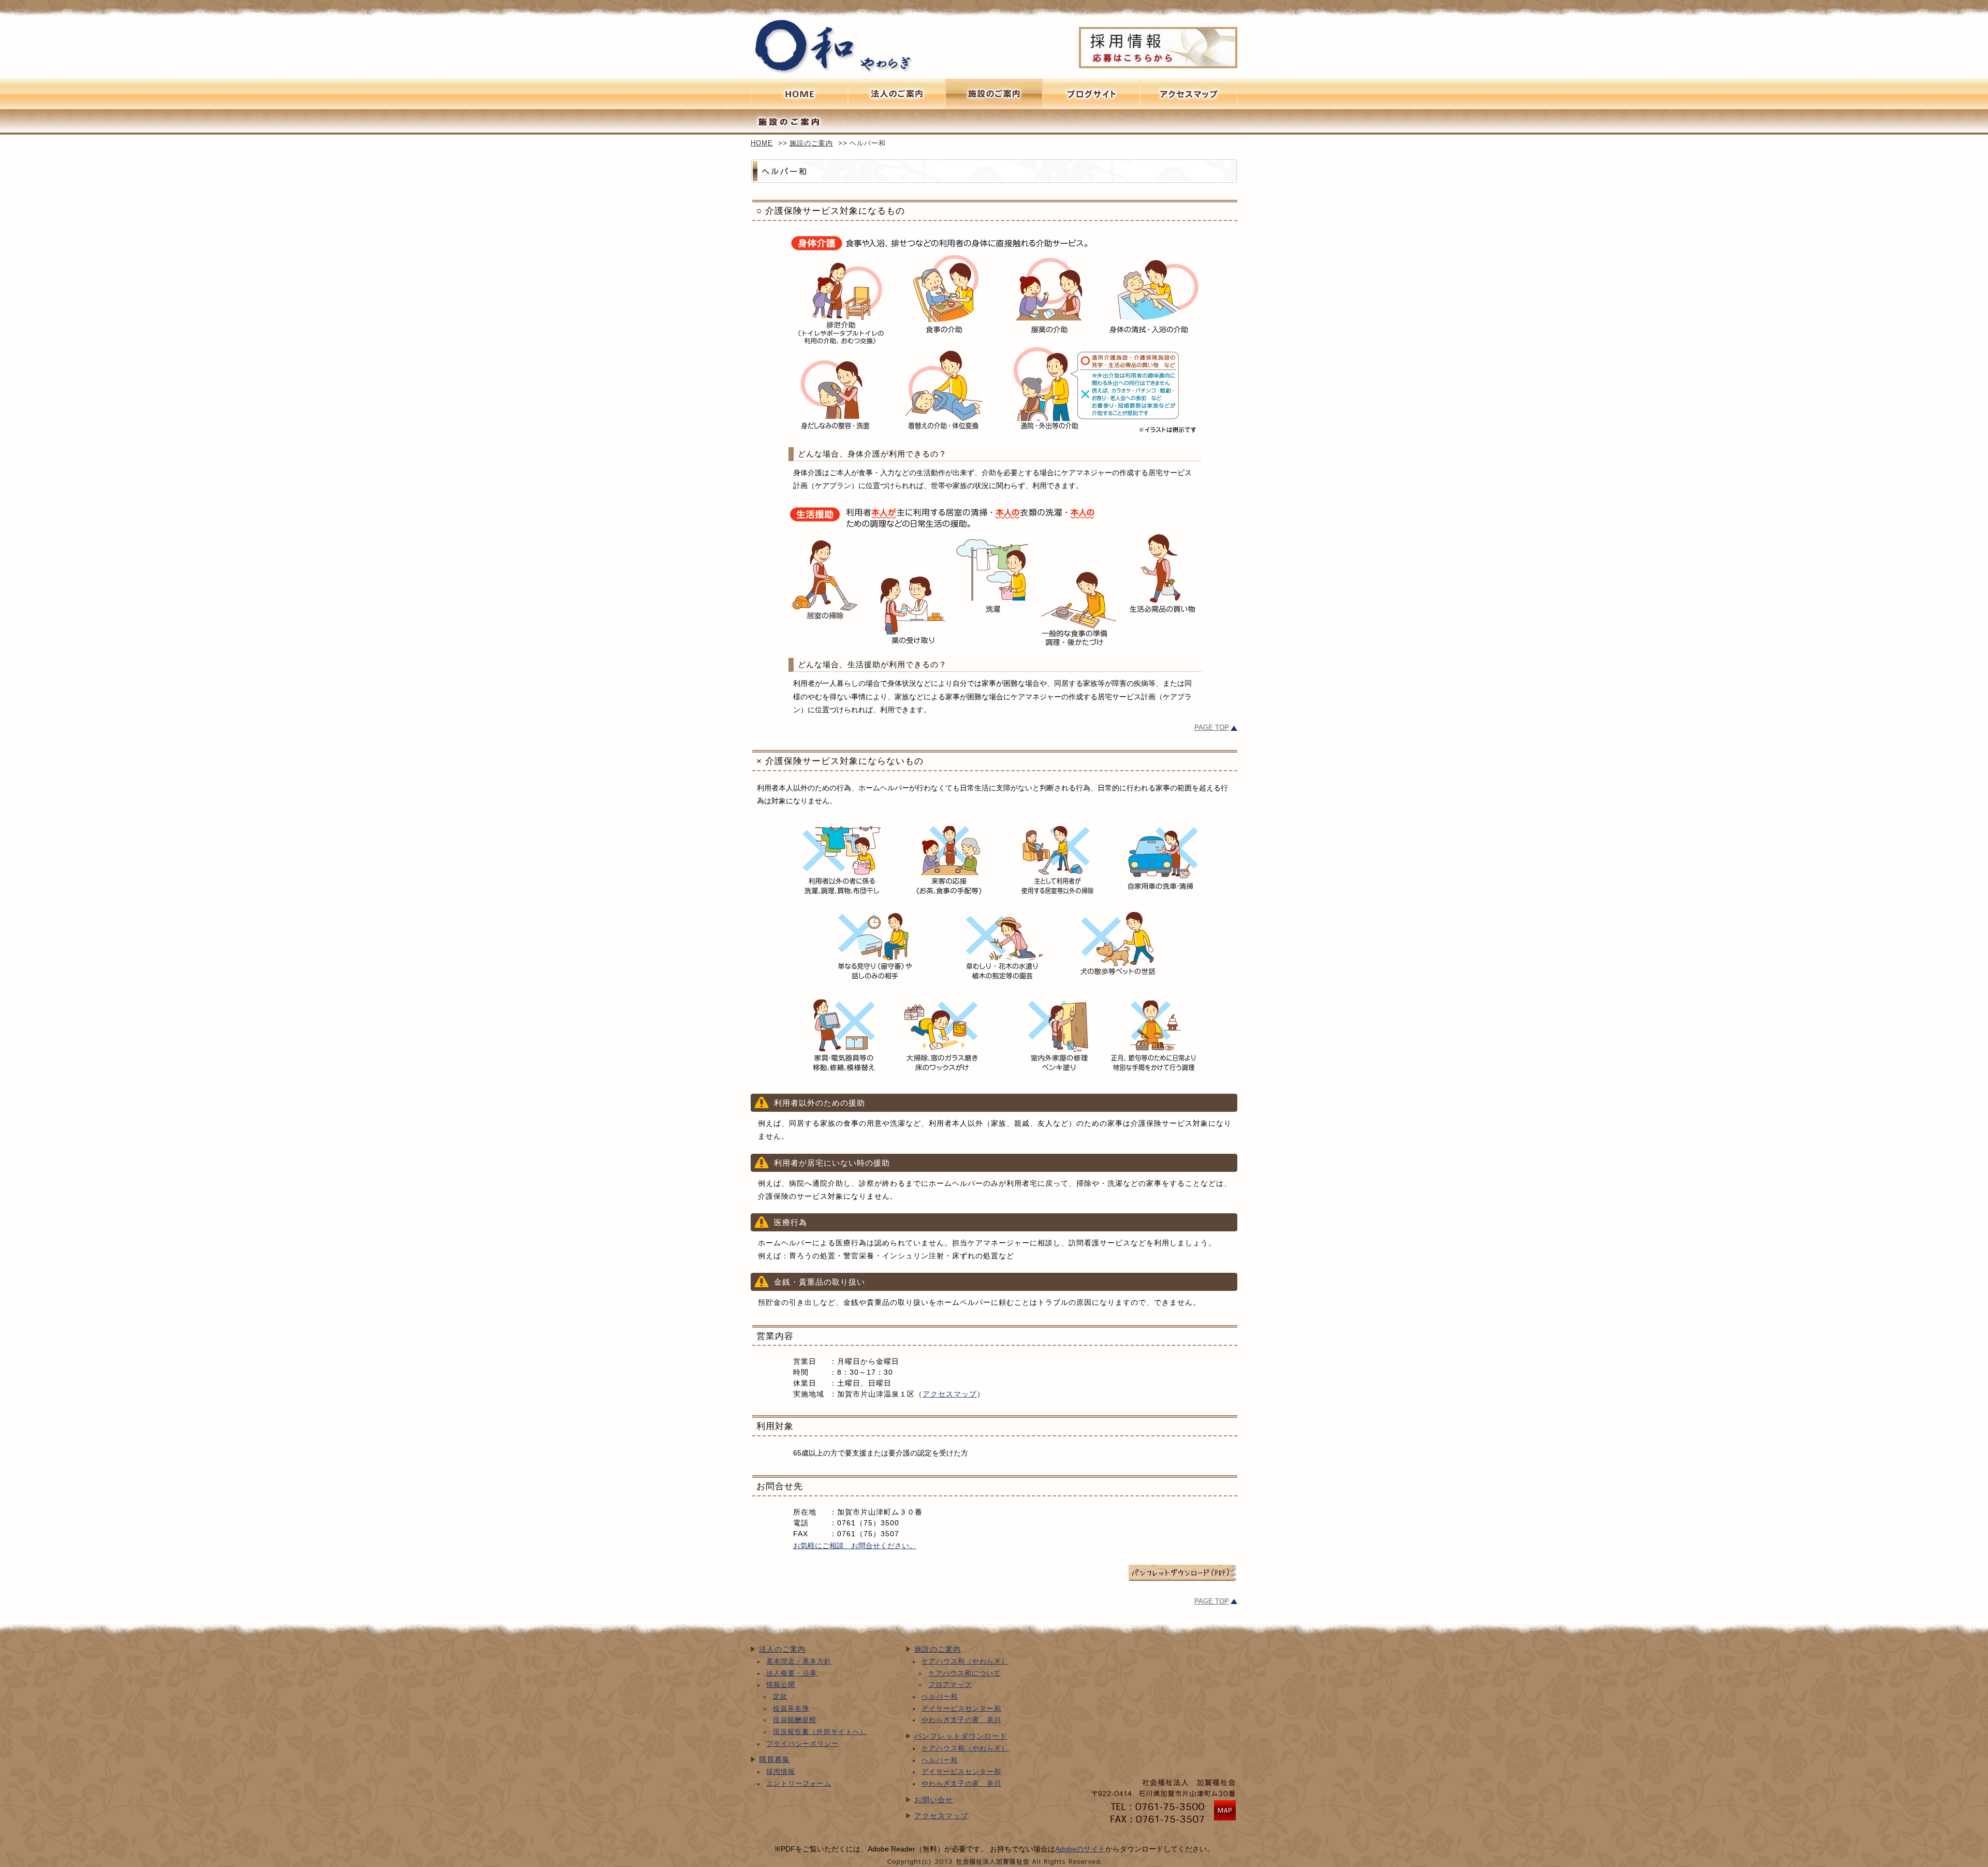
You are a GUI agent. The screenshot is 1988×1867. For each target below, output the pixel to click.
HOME (762, 143)
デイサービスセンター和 (961, 1709)
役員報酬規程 (795, 1720)
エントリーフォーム (799, 1784)
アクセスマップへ (1189, 94)
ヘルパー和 (940, 1697)
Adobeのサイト (1080, 1849)
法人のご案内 (782, 1649)
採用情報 (781, 1772)
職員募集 (774, 1759)
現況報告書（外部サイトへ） (820, 1732)
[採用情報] (1158, 48)
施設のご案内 (994, 94)
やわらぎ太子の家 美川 (961, 1720)
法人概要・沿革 (792, 1673)
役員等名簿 (791, 1709)
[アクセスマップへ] (1225, 1820)
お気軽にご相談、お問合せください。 (855, 1546)
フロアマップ (950, 1685)
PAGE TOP (1212, 728)
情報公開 (781, 1685)
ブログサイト (1091, 94)
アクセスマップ (950, 1394)
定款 (780, 1697)
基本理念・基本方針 (799, 1662)
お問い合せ (934, 1800)
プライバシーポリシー (802, 1744)
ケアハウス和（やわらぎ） (965, 1662)
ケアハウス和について (964, 1673)
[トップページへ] (832, 70)
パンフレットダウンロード (961, 1736)
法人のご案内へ (897, 94)
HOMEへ (799, 94)
